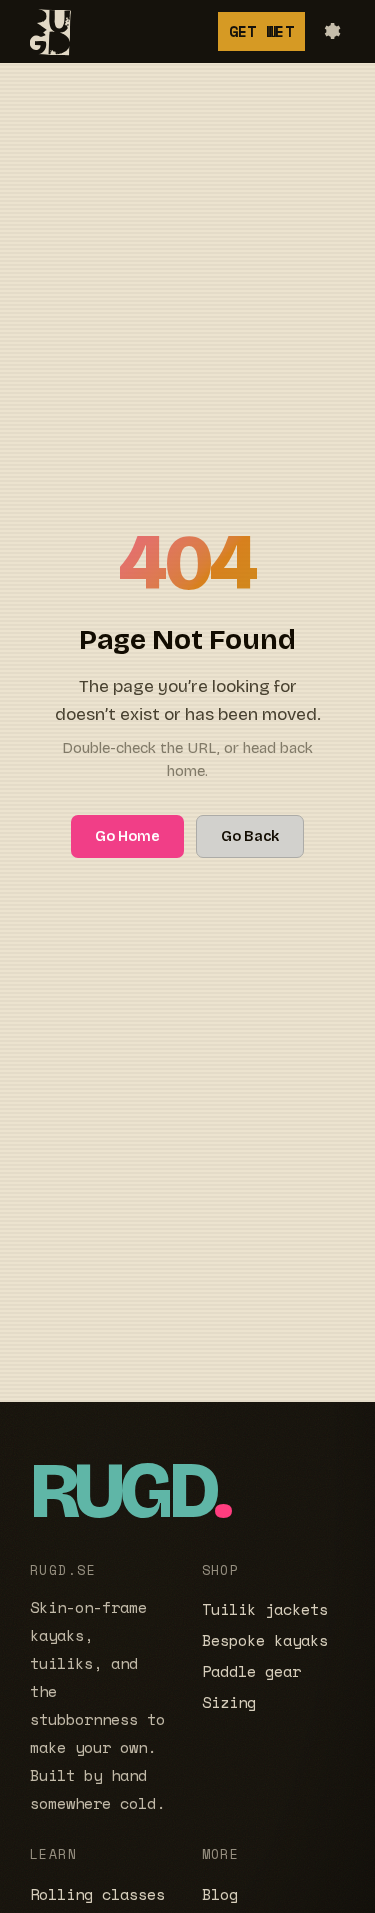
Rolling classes (97, 1894)
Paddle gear (251, 1671)
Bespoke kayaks (265, 1640)
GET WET (261, 31)
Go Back (250, 836)
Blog (220, 1894)
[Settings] (331, 31)
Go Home (127, 836)
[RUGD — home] (45, 31)
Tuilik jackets (265, 1609)
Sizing (229, 1702)
